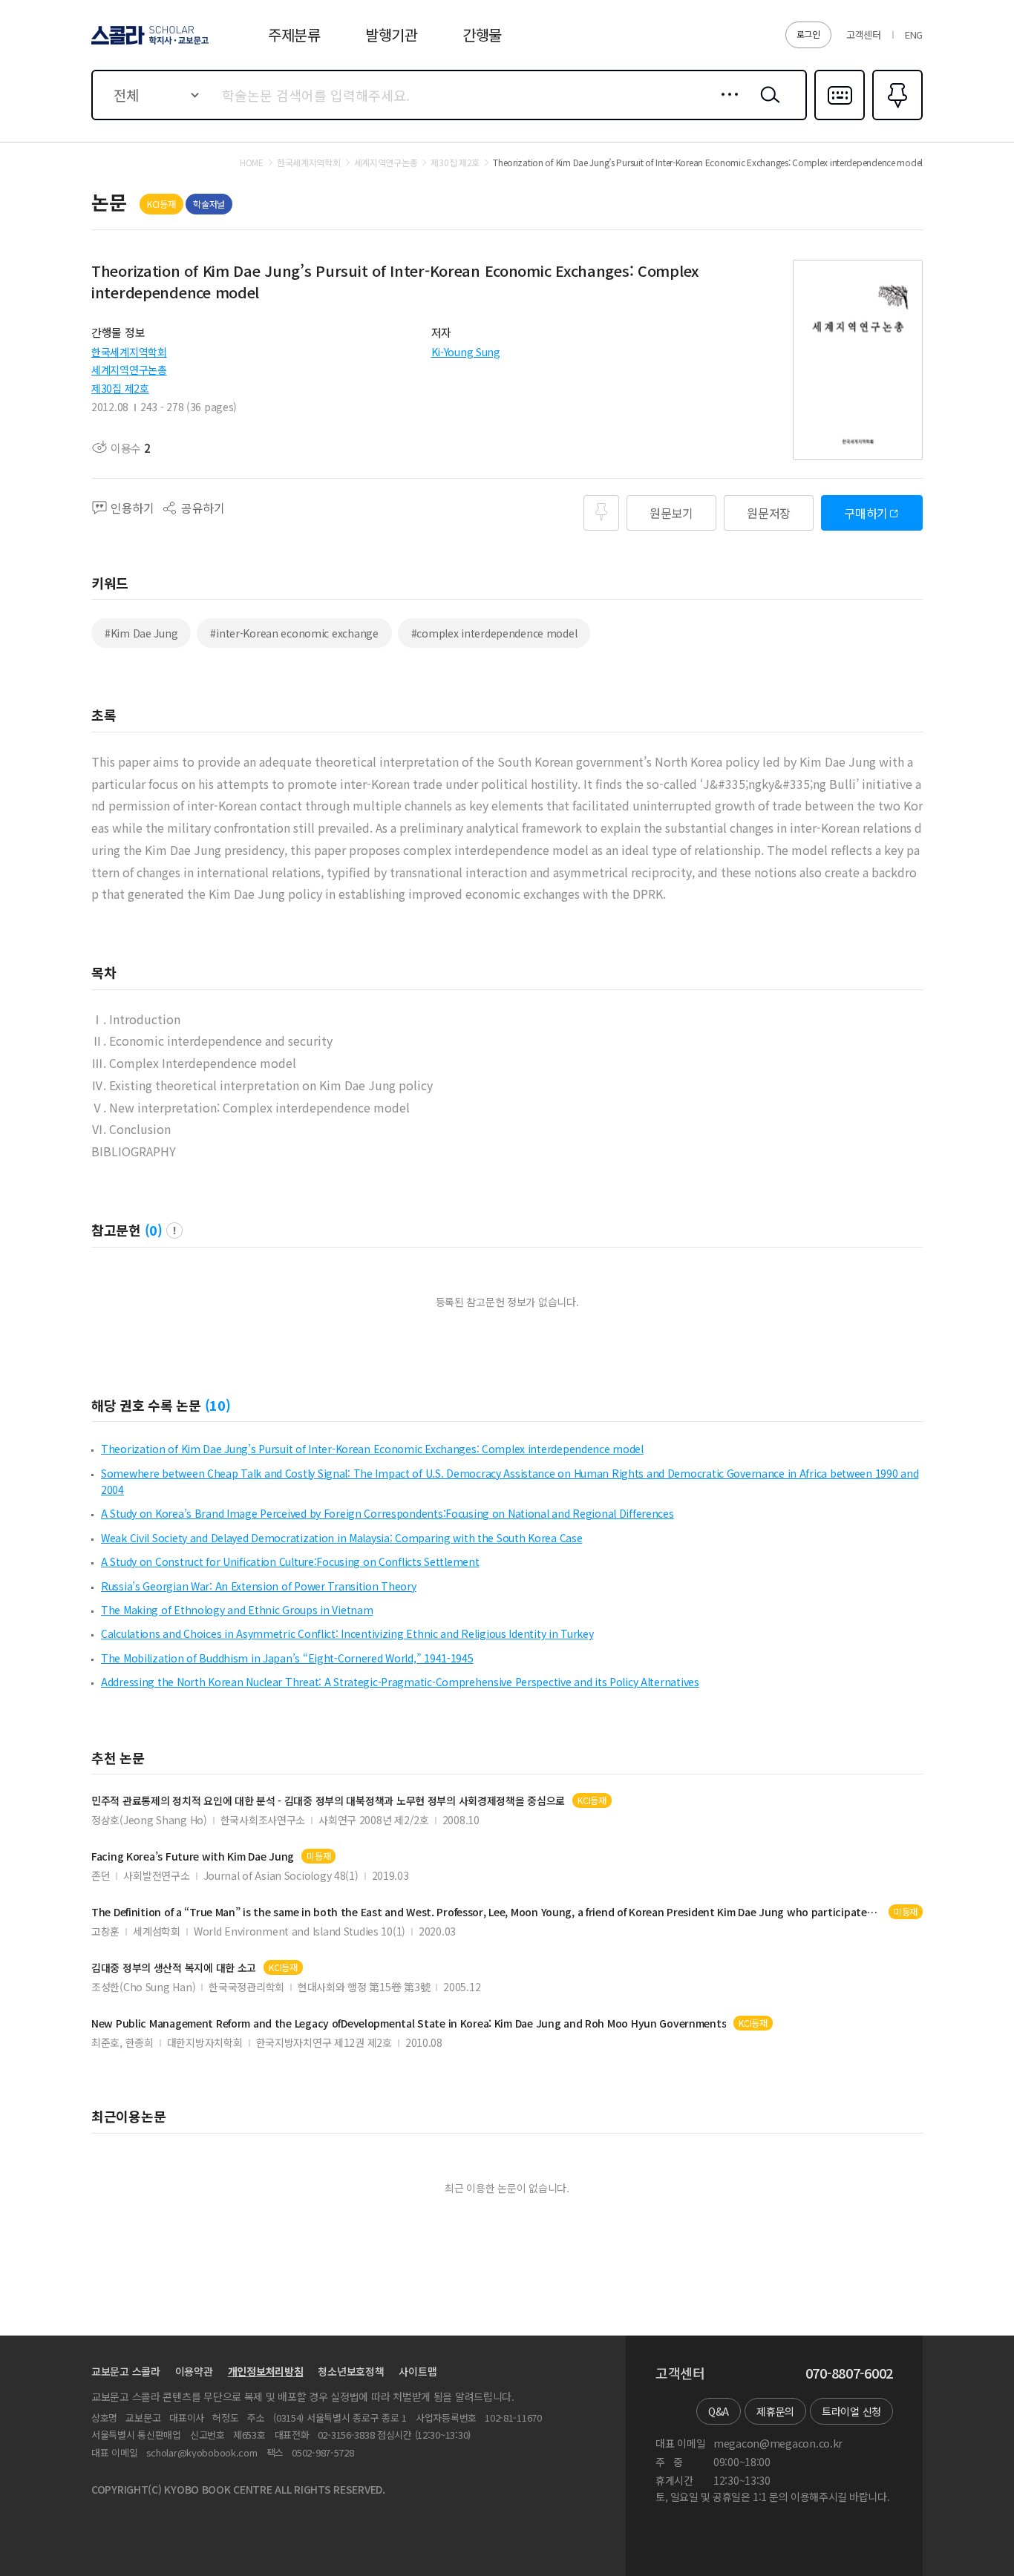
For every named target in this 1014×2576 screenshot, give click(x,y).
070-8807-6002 (849, 2373)
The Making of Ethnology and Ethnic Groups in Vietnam (237, 1610)
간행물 (482, 35)
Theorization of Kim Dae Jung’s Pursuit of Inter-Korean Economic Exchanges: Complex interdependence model (372, 1449)
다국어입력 (840, 119)
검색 (767, 106)
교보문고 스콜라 (126, 2371)
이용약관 (194, 2371)
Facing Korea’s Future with (193, 1856)
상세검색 (726, 106)
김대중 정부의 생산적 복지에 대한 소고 (174, 1968)
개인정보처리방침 (266, 2371)
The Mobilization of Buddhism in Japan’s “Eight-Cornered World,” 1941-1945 (287, 1658)
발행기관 (392, 35)
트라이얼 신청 (851, 2411)
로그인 (808, 34)
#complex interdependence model (494, 633)
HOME (252, 163)
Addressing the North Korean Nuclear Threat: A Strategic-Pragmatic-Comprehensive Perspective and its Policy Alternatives (400, 1682)
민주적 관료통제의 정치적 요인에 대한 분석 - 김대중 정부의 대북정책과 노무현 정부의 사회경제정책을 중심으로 (328, 1801)
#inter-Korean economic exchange (294, 633)
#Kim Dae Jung (141, 633)
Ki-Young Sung (466, 352)
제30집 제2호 (120, 388)
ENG (914, 35)
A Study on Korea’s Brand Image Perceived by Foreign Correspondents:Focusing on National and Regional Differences (387, 1513)
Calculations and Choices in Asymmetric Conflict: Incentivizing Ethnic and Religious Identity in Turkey (347, 1633)
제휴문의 (775, 2411)
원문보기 (671, 513)
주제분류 (294, 35)
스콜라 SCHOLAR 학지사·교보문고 (149, 44)
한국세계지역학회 (129, 352)
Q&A (719, 2411)
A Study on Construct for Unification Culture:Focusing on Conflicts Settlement (290, 1561)
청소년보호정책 (351, 2371)
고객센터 (864, 35)
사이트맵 (418, 2371)
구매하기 (866, 513)
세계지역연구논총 (129, 370)
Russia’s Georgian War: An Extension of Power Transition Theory (259, 1586)
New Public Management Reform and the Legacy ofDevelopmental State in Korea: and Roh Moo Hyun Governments (409, 2023)
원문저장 (769, 513)
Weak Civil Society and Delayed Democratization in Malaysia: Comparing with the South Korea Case (341, 1538)
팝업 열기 (174, 1230)
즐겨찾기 (896, 119)
